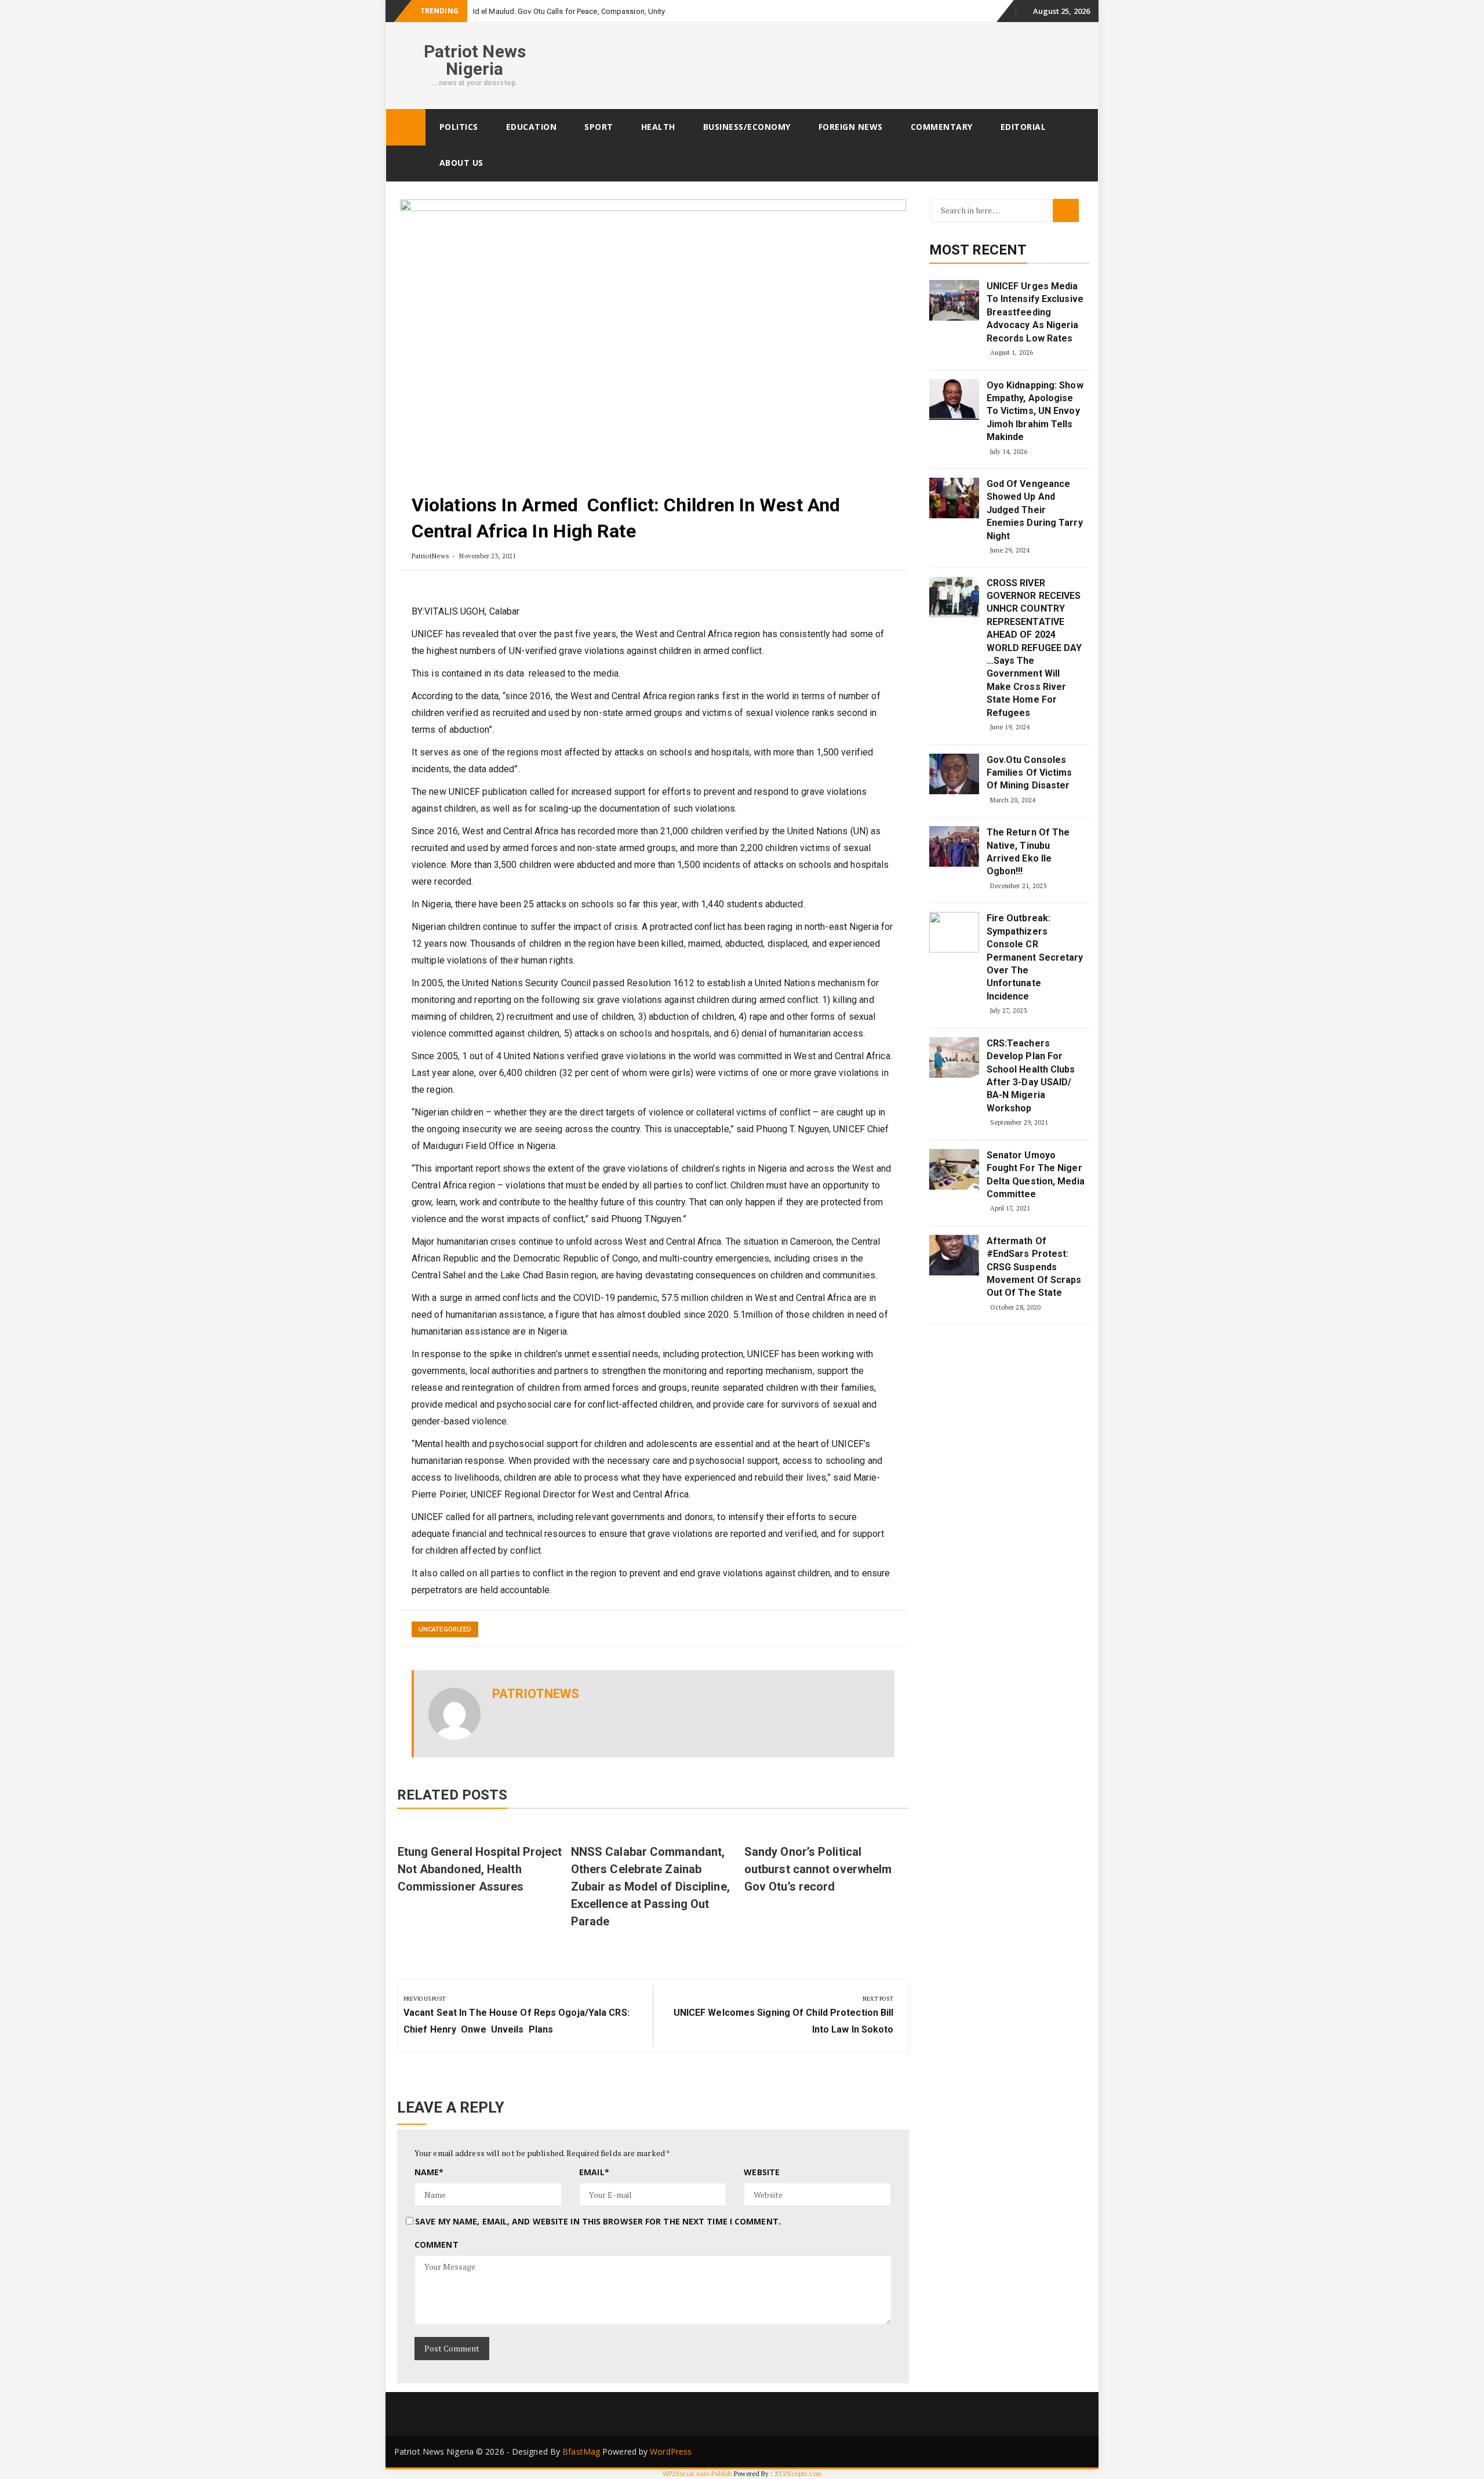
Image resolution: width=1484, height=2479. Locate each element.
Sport (599, 127)
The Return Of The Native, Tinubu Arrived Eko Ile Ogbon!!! (1028, 852)
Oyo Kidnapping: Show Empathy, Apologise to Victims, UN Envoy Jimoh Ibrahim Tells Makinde (1035, 411)
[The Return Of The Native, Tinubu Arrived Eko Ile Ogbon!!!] (954, 846)
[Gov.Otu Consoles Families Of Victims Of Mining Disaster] (954, 774)
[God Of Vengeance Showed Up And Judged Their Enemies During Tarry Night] (954, 498)
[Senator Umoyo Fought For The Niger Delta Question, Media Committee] (954, 1169)
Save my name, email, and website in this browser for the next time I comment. (598, 2221)
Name (429, 2172)
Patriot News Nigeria (475, 60)
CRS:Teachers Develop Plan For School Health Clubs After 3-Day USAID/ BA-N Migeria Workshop (1031, 1076)
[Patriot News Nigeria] (406, 127)
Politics (459, 127)
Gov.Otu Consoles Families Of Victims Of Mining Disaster (1030, 773)
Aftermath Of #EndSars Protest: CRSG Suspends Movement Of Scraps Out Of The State (1034, 1267)
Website (762, 2172)
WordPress (671, 2451)
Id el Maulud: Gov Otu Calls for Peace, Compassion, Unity (569, 11)
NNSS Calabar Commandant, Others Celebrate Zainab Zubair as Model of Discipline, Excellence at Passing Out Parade (650, 1886)
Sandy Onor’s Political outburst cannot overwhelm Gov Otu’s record (818, 1869)
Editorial (1023, 127)
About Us (461, 163)
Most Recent (978, 250)
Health (658, 127)
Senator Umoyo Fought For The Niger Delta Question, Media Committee (1036, 1175)
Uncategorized (445, 1629)
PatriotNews (430, 556)
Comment (437, 2244)
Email (594, 2172)
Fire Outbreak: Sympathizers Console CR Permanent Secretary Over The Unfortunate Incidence (1035, 957)
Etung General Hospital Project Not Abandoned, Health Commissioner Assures (480, 1869)
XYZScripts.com (798, 2474)
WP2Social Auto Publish (697, 2474)
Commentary (942, 127)
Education (532, 127)
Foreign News (851, 127)
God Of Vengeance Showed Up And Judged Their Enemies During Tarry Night (1035, 510)
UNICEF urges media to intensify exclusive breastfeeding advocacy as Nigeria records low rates (1035, 312)
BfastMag (581, 2451)
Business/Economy (747, 127)
